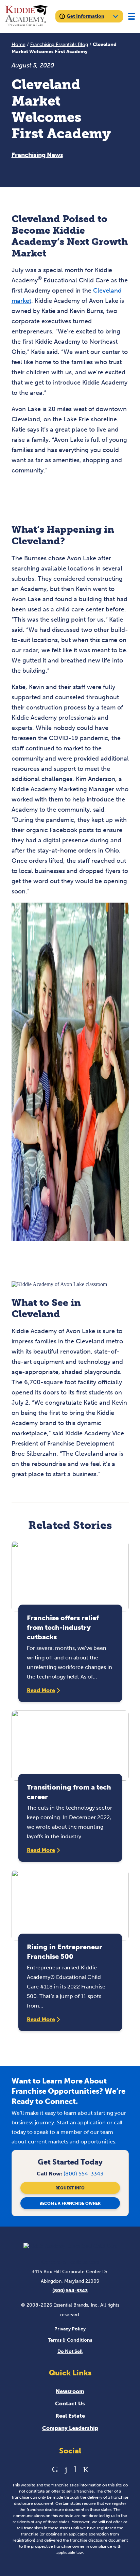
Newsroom (70, 2391)
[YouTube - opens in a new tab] (75, 2469)
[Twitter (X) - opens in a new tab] (86, 2469)
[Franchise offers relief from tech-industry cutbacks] (70, 1576)
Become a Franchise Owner (70, 2203)
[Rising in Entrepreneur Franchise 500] (70, 1905)
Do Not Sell (70, 2351)
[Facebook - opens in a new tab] (66, 2469)
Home (19, 44)
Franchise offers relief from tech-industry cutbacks (63, 1627)
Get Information (85, 16)
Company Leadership (70, 2428)
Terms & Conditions (70, 2340)
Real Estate (70, 2416)
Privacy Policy (70, 2329)
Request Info (70, 2188)
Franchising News (37, 155)
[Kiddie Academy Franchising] (26, 16)
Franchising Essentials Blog (59, 44)
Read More (41, 1690)
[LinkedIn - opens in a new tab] (55, 2469)
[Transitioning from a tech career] (70, 1745)
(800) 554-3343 (83, 2174)
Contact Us (70, 2403)
